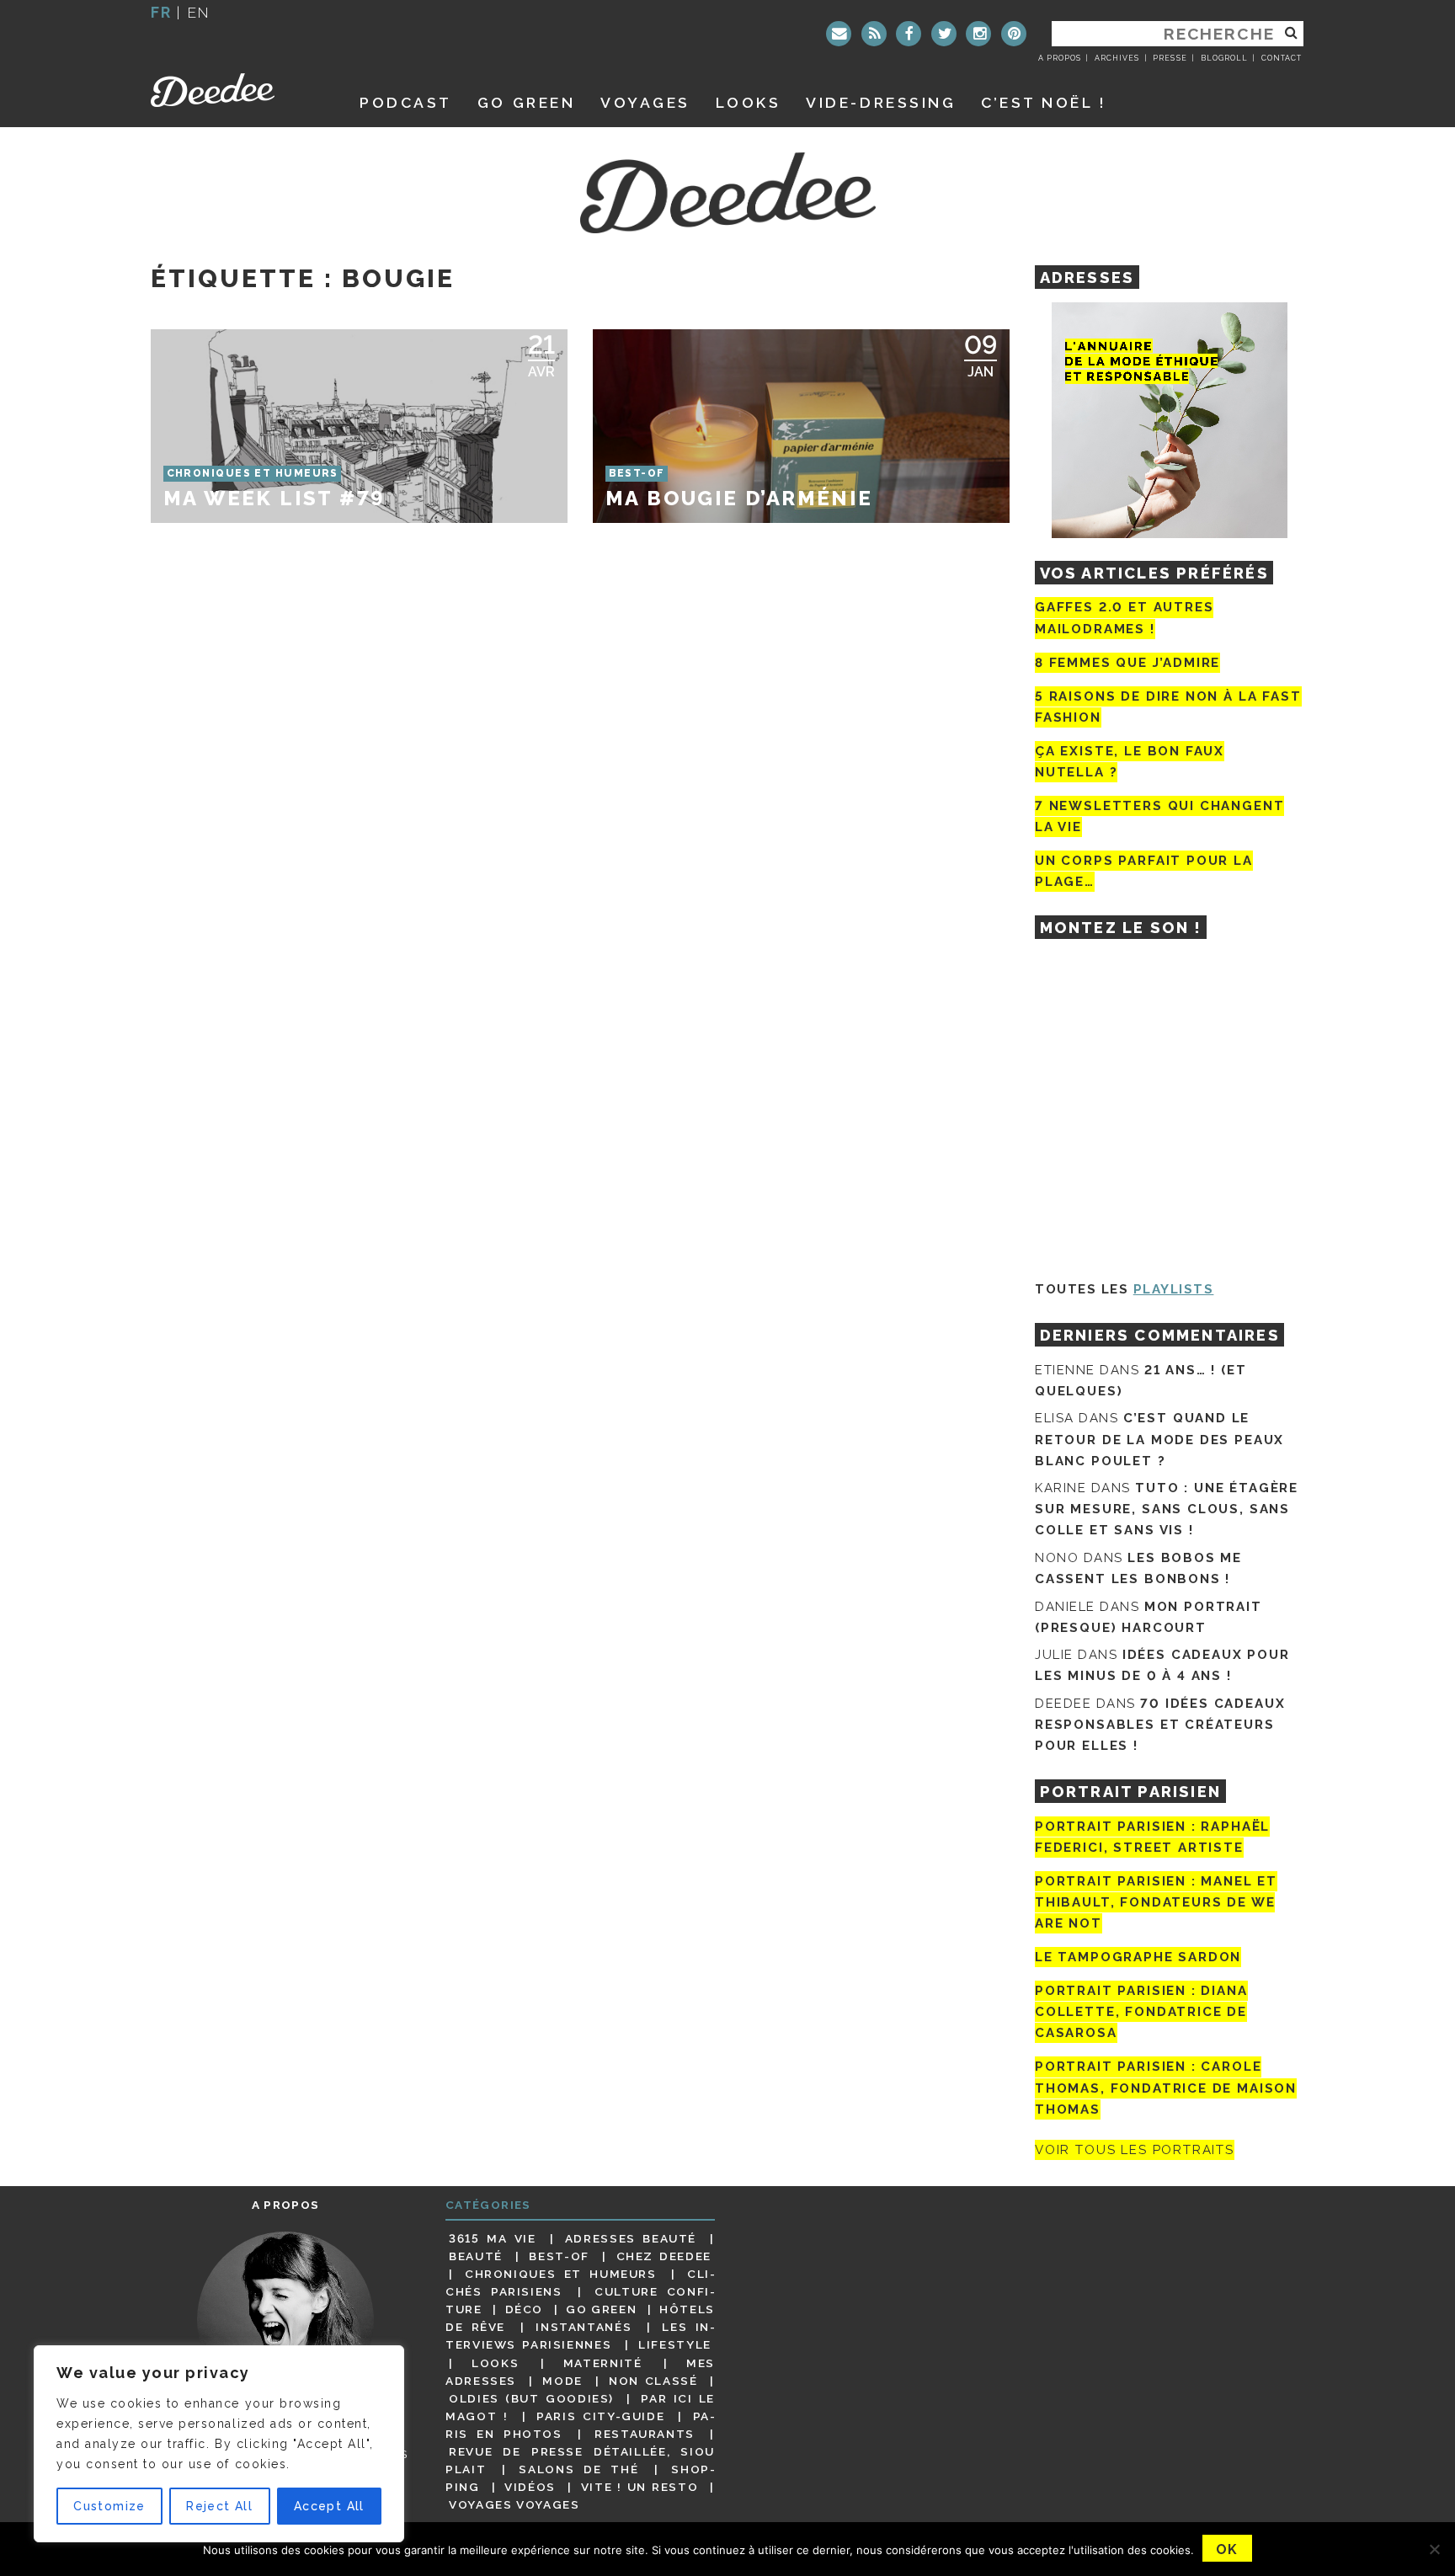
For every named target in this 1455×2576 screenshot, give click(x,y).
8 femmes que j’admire (1127, 663)
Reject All (219, 2506)
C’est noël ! (1044, 102)
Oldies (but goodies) (531, 2398)
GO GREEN (526, 102)
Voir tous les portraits (1135, 2150)
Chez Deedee (664, 2256)
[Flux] (874, 34)
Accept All (329, 2506)
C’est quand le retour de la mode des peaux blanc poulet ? (1159, 1439)
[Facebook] (909, 34)
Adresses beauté (631, 2238)
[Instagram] (978, 34)
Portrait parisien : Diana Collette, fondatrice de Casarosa (1141, 2012)
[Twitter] (944, 34)
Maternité (603, 2363)
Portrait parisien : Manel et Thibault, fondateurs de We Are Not (1156, 1902)
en (199, 12)
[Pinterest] (1014, 34)
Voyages (645, 102)
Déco (525, 2309)
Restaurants (645, 2434)
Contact (1282, 58)
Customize (109, 2506)
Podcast (406, 102)
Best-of (559, 2256)
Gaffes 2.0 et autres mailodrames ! (1124, 618)
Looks (749, 102)
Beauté (476, 2256)
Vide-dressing (881, 102)
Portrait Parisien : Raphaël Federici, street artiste (1152, 1837)
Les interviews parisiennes (580, 2336)
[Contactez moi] (839, 34)
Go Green (601, 2309)
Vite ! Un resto (640, 2487)
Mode (562, 2381)
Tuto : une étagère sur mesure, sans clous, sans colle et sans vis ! (1167, 1509)
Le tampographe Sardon (1138, 1957)
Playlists (1174, 1289)
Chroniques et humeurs (561, 2274)
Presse (1170, 58)
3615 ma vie (492, 2238)
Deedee (236, 90)
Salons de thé (578, 2469)
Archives (1117, 58)
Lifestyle (675, 2344)
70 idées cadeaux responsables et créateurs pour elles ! (1160, 1725)
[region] (219, 2444)
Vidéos (530, 2487)
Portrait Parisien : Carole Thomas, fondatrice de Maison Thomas (1166, 2088)
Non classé (653, 2381)
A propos (1060, 58)
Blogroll (1224, 58)
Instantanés (584, 2327)
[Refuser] (1434, 2549)
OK (1227, 2549)
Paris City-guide (600, 2416)
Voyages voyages (514, 2504)
